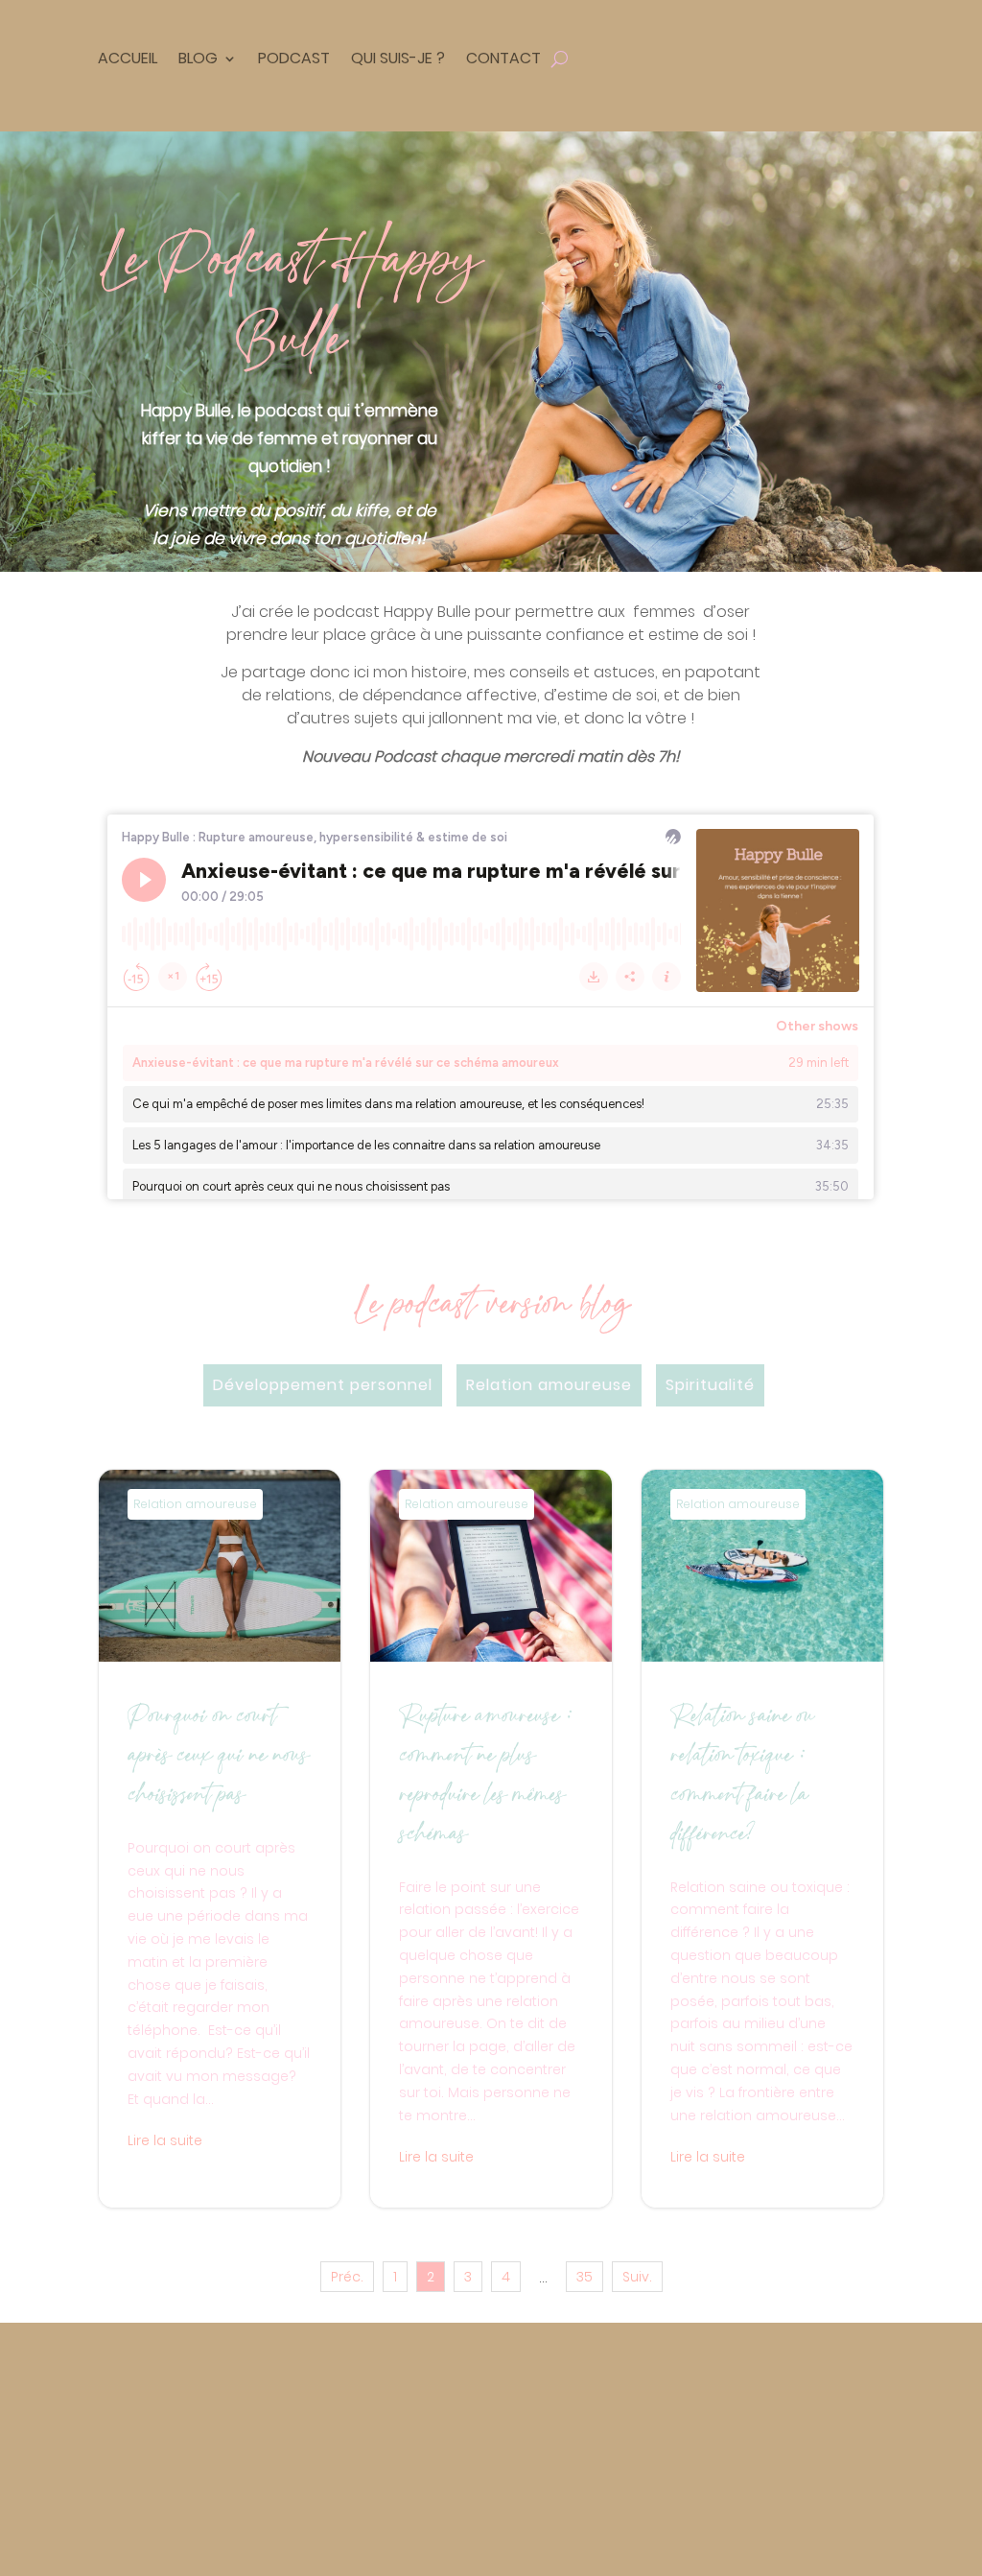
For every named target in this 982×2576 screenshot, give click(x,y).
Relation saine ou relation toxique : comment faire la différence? (762, 1839)
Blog (198, 58)
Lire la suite (165, 2140)
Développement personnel (323, 1385)
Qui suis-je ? (398, 58)
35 (585, 2277)
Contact (503, 58)
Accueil (128, 58)
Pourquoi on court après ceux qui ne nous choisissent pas (220, 1839)
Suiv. (637, 2277)
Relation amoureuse (549, 1385)
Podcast (294, 58)
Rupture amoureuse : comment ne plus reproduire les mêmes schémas (491, 1839)
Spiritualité (710, 1385)
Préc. (347, 2277)
